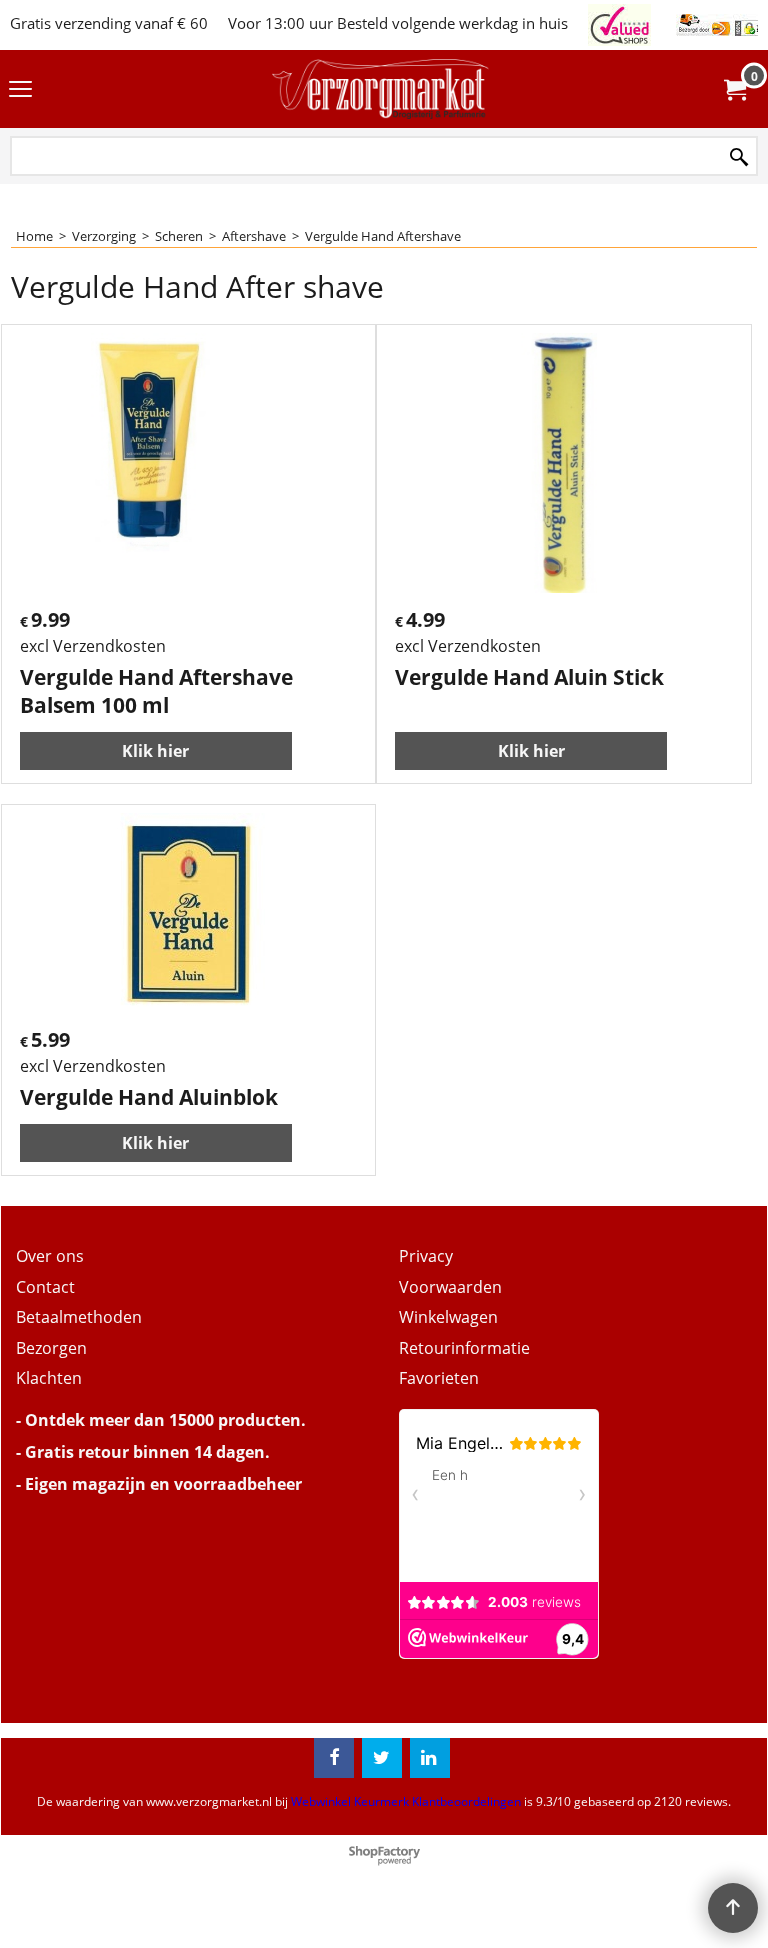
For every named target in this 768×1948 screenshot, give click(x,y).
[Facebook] (334, 1758)
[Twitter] (382, 1758)
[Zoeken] (739, 157)
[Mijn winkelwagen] (734, 89)
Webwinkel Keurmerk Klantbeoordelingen (406, 1801)
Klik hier (155, 751)
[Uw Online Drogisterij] (380, 89)
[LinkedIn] (430, 1758)
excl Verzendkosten (93, 646)
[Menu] (20, 91)
